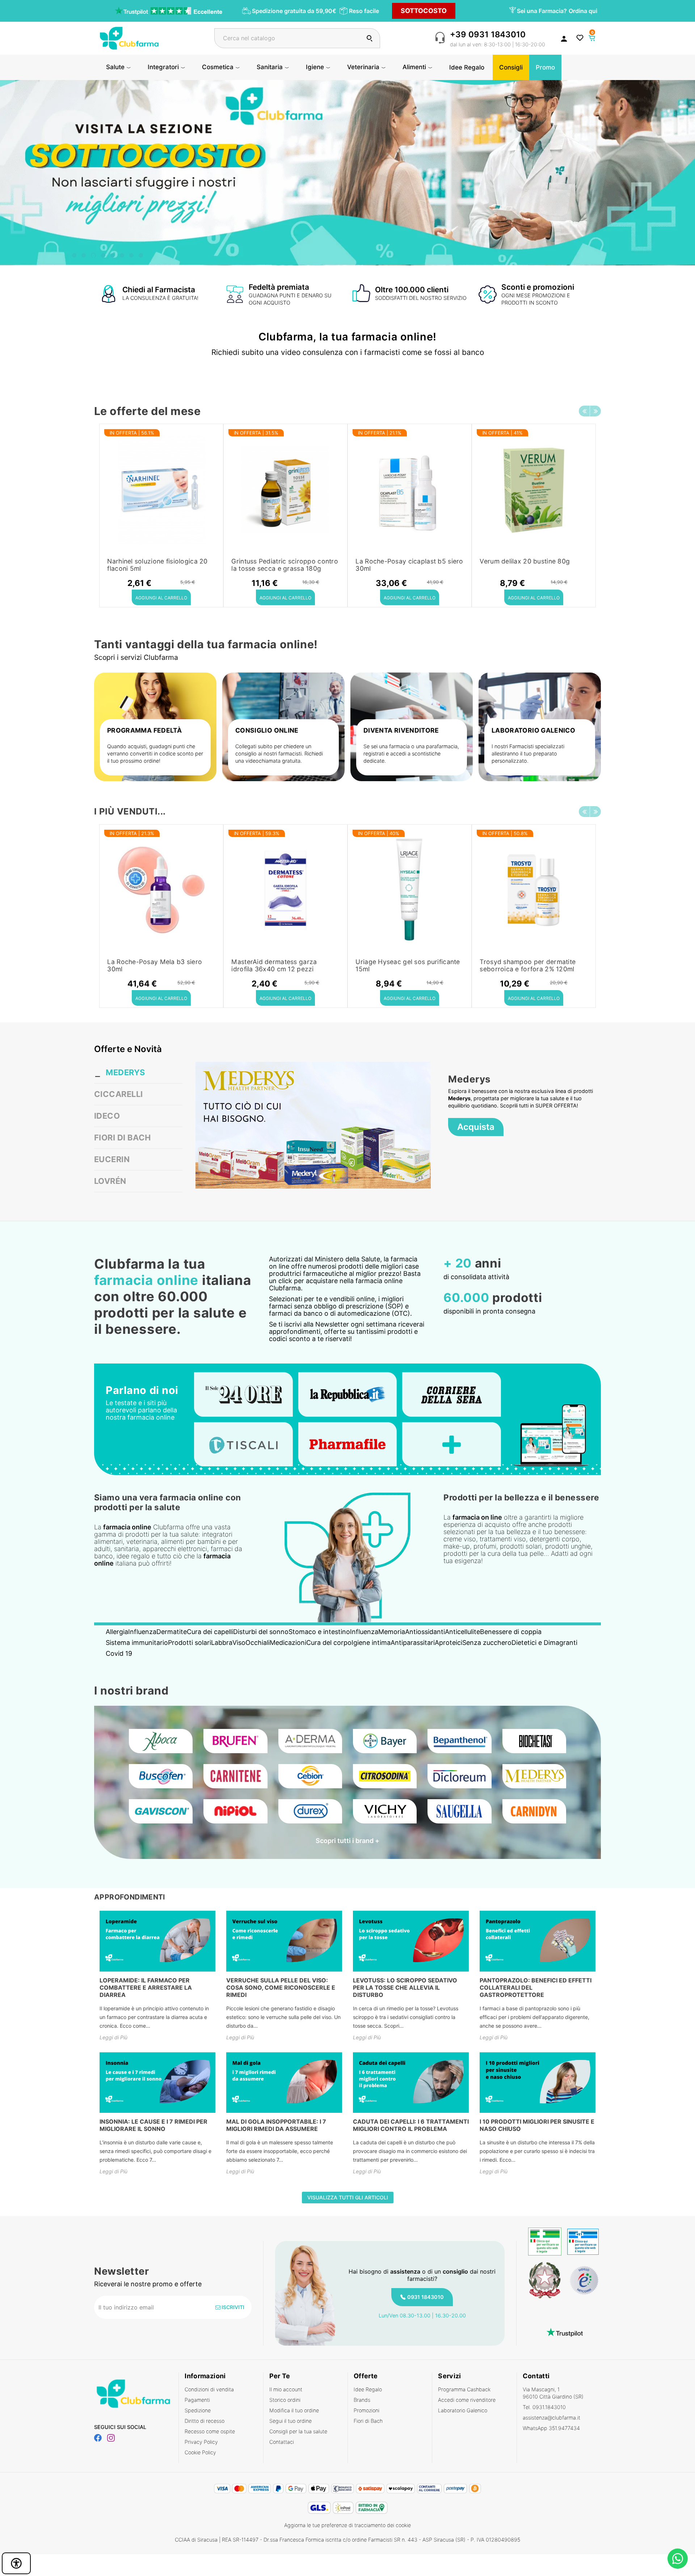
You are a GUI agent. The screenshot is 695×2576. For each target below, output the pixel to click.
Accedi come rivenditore (467, 2400)
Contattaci (282, 2442)
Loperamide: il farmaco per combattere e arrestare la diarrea (146, 1988)
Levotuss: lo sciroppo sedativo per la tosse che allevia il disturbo (405, 1988)
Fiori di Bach (368, 2421)
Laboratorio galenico (533, 730)
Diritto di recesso (205, 2421)
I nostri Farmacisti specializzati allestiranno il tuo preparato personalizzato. (528, 753)
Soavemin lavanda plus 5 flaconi (281, 962)
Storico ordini (285, 2400)
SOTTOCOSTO (424, 11)
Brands (362, 2400)
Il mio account (286, 2389)
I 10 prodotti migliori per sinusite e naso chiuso (537, 2125)
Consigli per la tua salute (298, 2431)
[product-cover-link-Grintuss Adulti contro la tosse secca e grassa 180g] (534, 490)
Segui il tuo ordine (290, 2421)
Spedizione (198, 2410)
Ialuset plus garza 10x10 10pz (401, 962)
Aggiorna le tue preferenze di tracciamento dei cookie (347, 2525)
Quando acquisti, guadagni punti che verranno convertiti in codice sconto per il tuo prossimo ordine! (155, 753)
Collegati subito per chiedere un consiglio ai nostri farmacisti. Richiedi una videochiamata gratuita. (279, 753)
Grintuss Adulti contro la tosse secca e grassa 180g (526, 565)
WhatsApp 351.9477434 (551, 2428)
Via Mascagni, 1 (553, 2393)
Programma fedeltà (144, 730)
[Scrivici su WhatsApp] (678, 2559)
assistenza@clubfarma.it (551, 2418)
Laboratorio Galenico (463, 2410)
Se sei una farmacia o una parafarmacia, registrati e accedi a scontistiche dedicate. (411, 753)
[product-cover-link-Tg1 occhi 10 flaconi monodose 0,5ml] (410, 490)
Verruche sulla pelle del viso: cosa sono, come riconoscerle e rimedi (281, 1988)
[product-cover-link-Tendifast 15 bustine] (161, 890)
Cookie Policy (200, 2452)
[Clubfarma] (129, 37)
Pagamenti (197, 2400)
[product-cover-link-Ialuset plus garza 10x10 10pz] (410, 890)
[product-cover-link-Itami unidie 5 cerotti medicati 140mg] (161, 490)
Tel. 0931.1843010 (544, 2407)
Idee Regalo (368, 2389)
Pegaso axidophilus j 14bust (274, 561)
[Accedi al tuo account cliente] (564, 38)
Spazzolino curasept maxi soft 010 (533, 962)
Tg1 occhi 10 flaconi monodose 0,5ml (403, 565)
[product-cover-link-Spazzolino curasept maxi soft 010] (534, 890)
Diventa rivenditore (401, 730)
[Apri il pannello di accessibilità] (16, 2563)
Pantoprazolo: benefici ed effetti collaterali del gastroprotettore (536, 1988)
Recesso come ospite (210, 2431)
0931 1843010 (426, 2297)
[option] (161, 516)
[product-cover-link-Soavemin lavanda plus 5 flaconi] (285, 890)
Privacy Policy (201, 2442)
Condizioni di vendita (209, 2389)
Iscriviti (232, 2307)
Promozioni (367, 2410)
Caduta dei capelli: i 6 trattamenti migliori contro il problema (411, 2125)
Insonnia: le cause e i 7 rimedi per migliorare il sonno (153, 2125)
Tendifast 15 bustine (138, 962)
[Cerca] (370, 38)
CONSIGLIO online (267, 730)
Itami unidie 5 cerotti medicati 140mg (153, 565)
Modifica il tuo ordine (294, 2410)
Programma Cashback (464, 2389)
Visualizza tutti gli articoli (348, 2197)
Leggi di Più (113, 2037)
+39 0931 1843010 (488, 34)
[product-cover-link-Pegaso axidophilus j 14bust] (285, 490)
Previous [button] (584, 411)
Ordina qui (583, 11)
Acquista (476, 1127)
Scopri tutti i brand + (347, 1841)
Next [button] (595, 411)
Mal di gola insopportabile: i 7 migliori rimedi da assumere (276, 2125)
